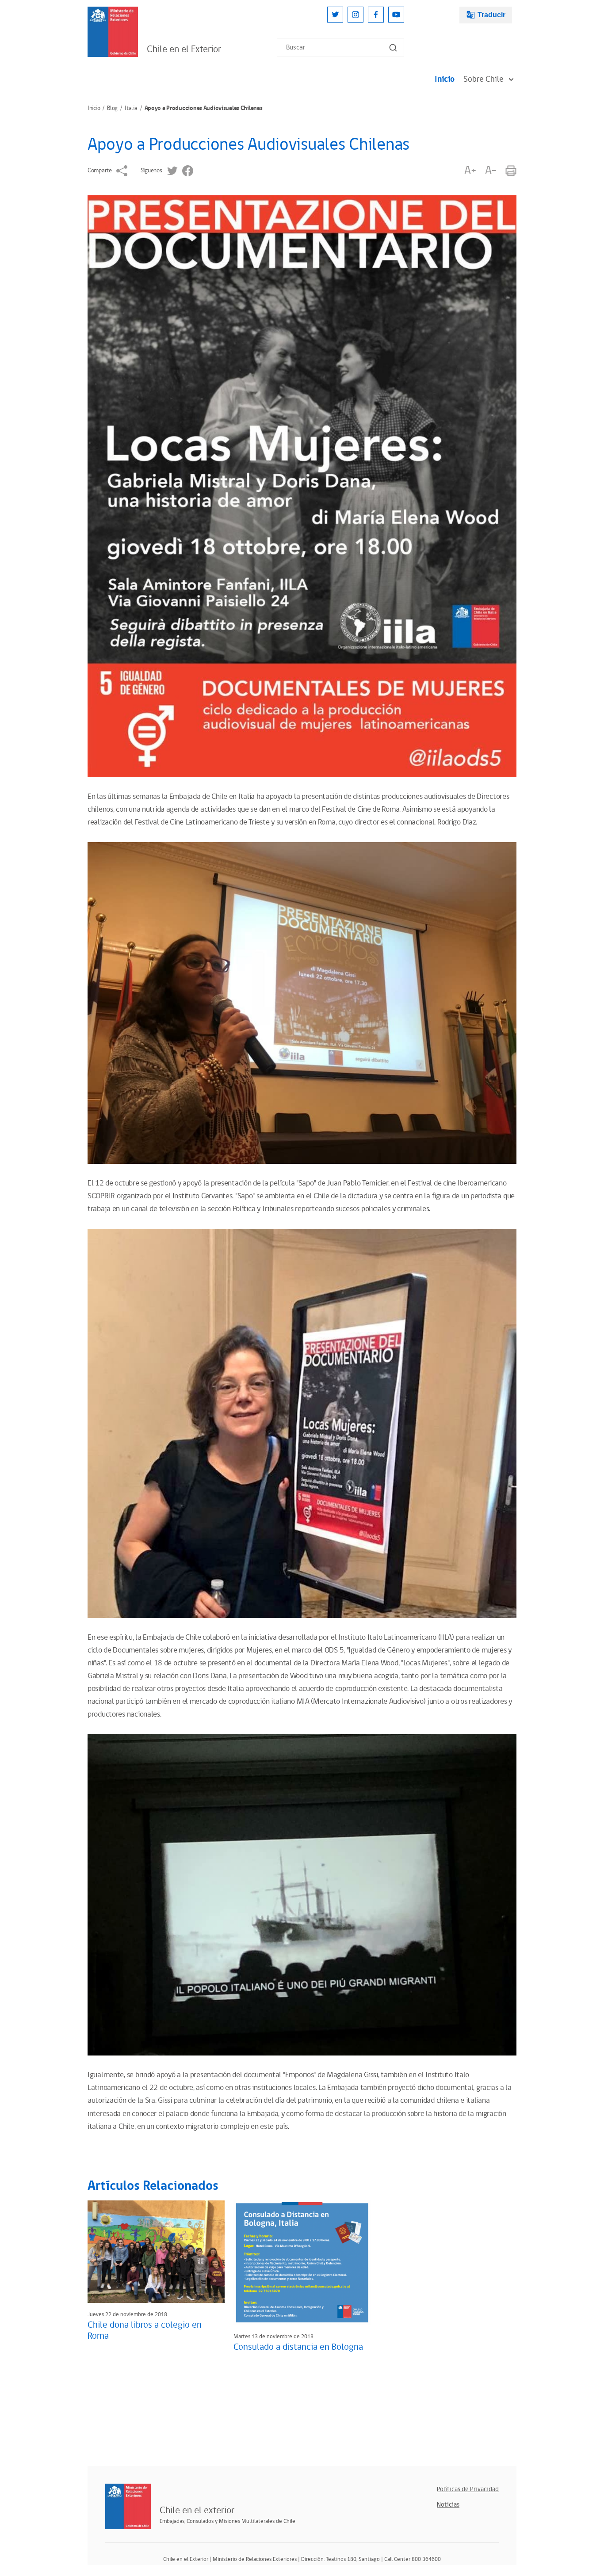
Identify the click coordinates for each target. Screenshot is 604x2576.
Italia (131, 108)
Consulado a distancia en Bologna (298, 2347)
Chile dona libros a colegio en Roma (145, 2331)
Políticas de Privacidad (468, 2489)
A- (491, 171)
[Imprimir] (511, 171)
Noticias (448, 2505)
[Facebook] (376, 15)
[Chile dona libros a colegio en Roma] (156, 2252)
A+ (470, 171)
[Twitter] (335, 15)
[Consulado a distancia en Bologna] (302, 2263)
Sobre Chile (484, 79)
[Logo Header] (113, 32)
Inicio (445, 79)
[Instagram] (356, 15)
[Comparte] (122, 171)
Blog (112, 108)
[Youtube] (396, 15)
